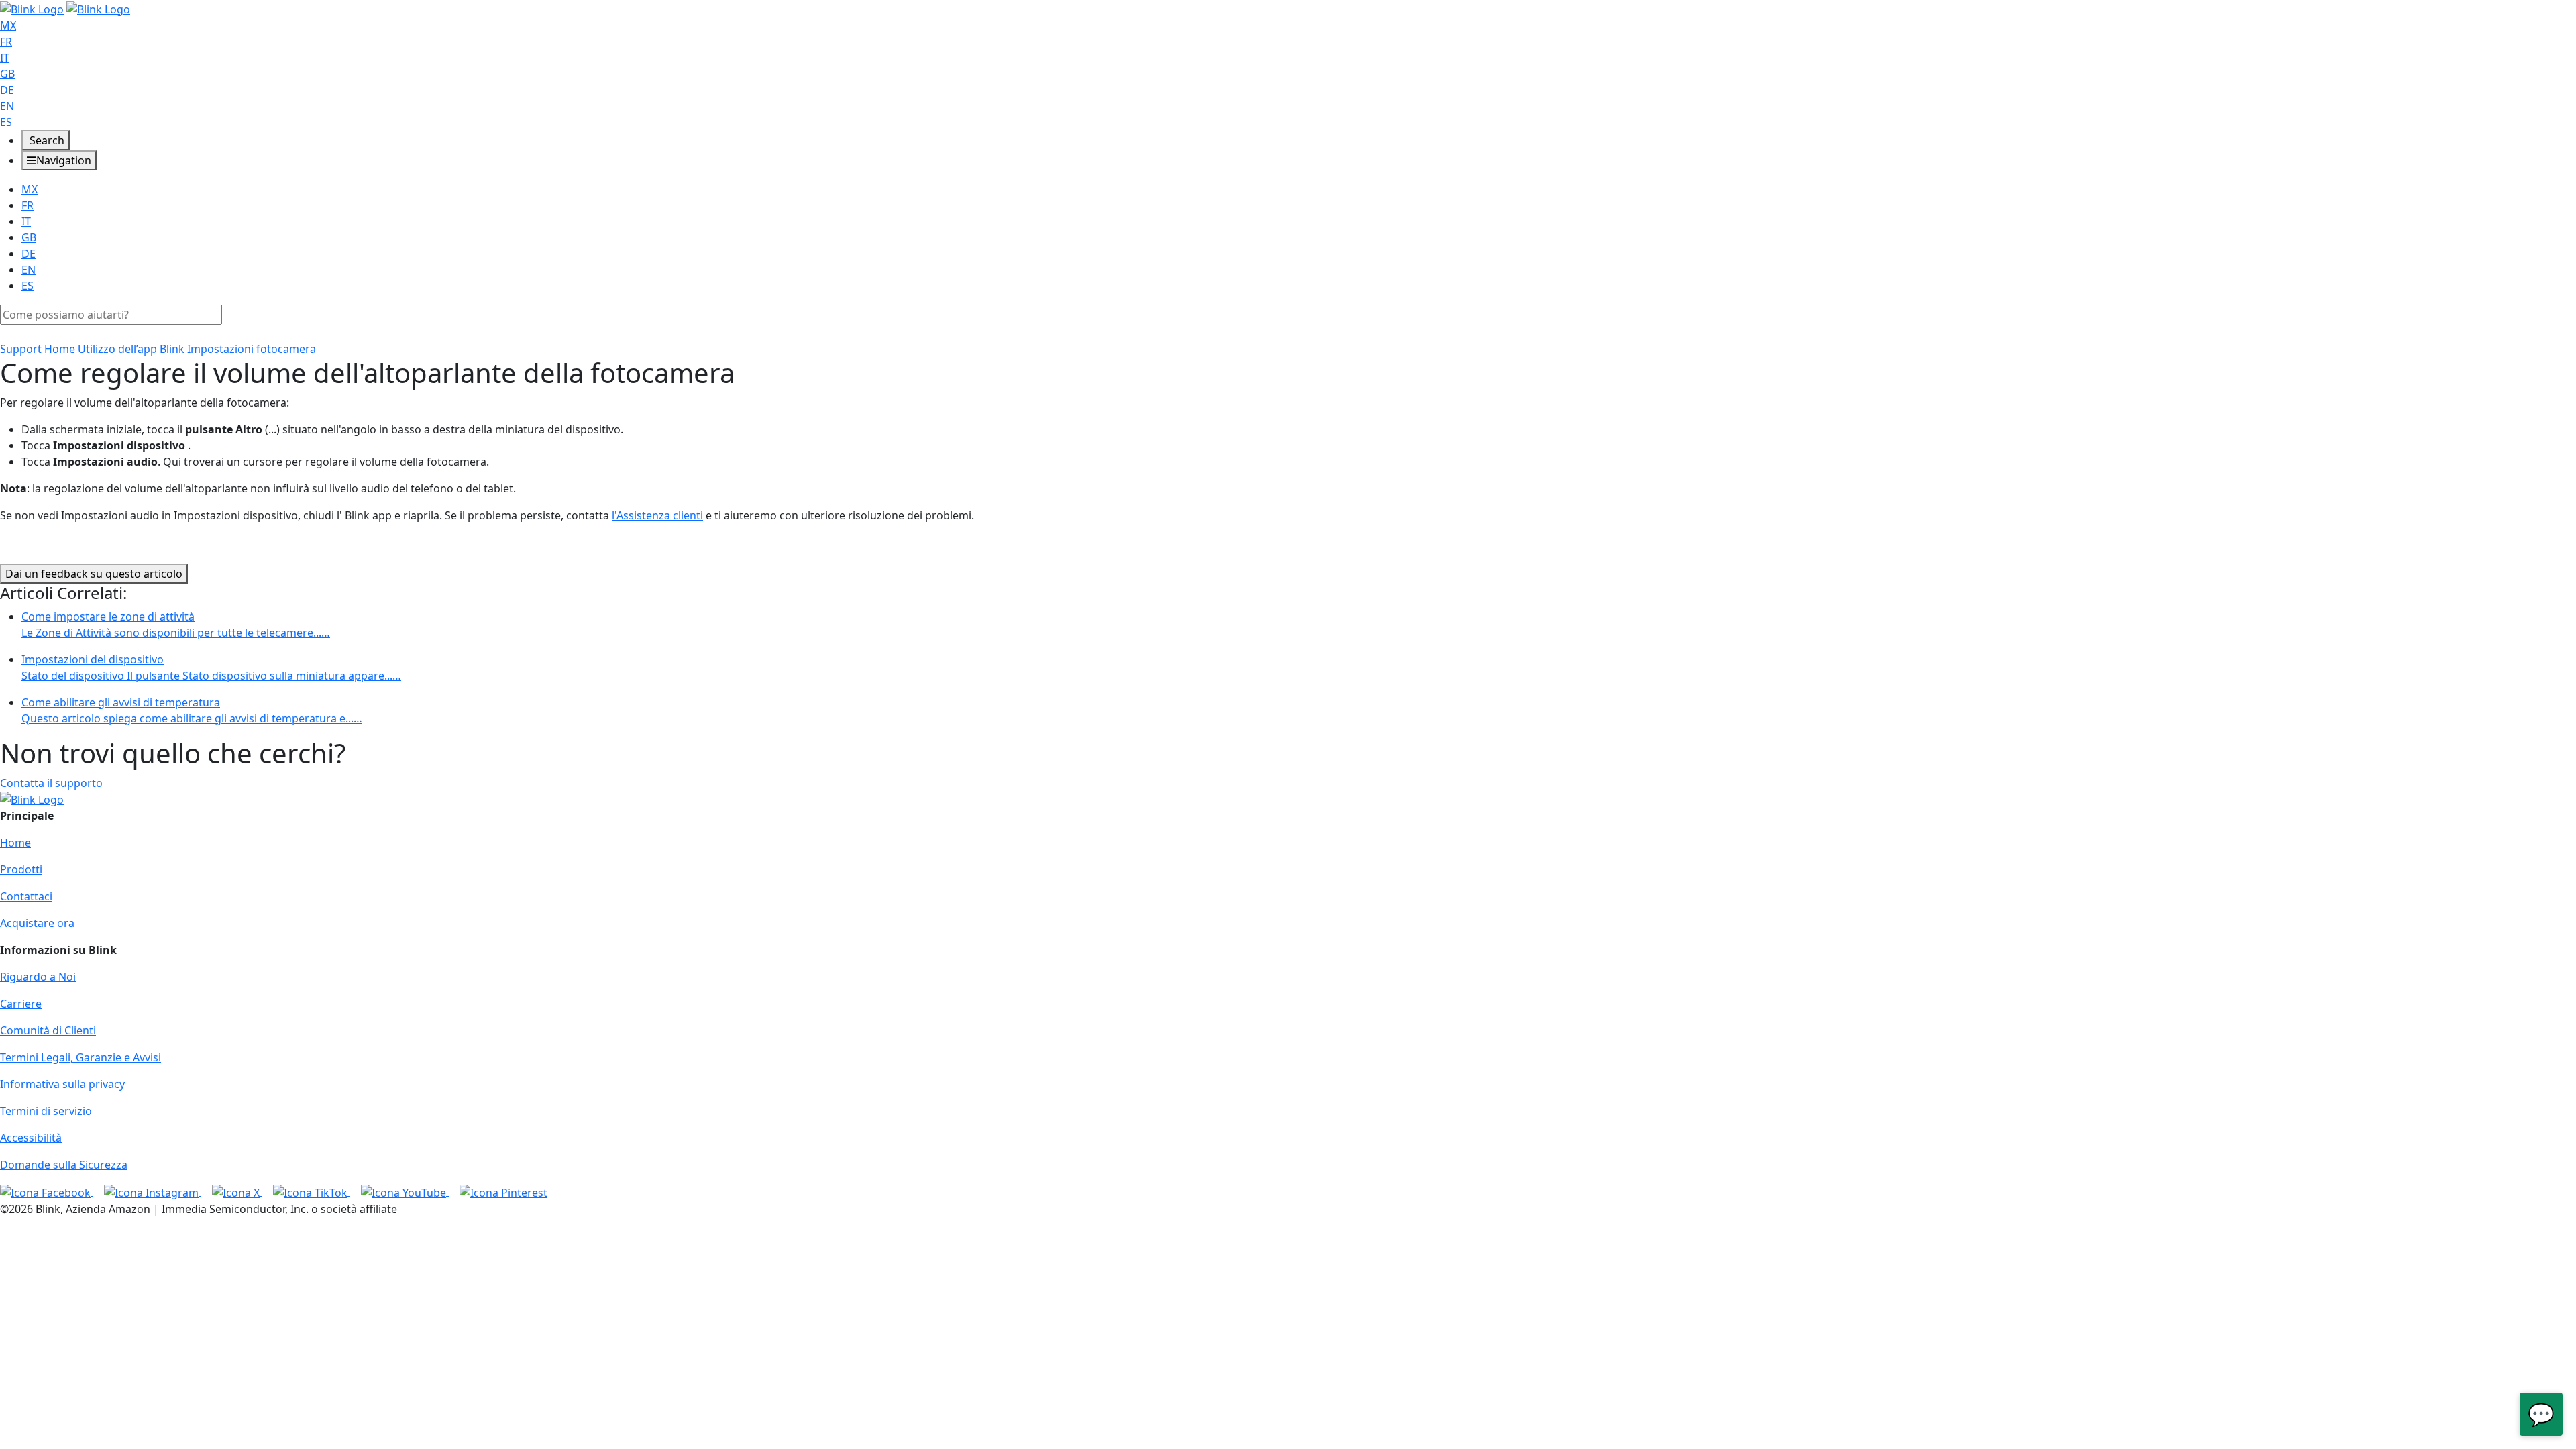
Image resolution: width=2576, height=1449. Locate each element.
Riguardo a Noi (38, 977)
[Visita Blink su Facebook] (47, 1191)
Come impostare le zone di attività (176, 625)
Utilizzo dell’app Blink (131, 349)
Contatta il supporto (51, 783)
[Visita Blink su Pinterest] (503, 1191)
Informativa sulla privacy (62, 1084)
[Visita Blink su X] (237, 1191)
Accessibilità (31, 1138)
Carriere (21, 1004)
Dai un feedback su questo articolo (94, 574)
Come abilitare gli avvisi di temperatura (192, 710)
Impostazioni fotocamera (252, 349)
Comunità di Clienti (48, 1030)
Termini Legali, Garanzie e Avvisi (80, 1057)
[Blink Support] (65, 8)
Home (15, 843)
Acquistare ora (37, 923)
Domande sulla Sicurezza (64, 1165)
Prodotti (21, 869)
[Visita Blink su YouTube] (405, 1191)
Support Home (38, 349)
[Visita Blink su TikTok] (312, 1191)
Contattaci (26, 896)
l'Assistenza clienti (657, 515)
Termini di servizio (46, 1111)
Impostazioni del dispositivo (211, 667)
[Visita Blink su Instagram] (153, 1191)
